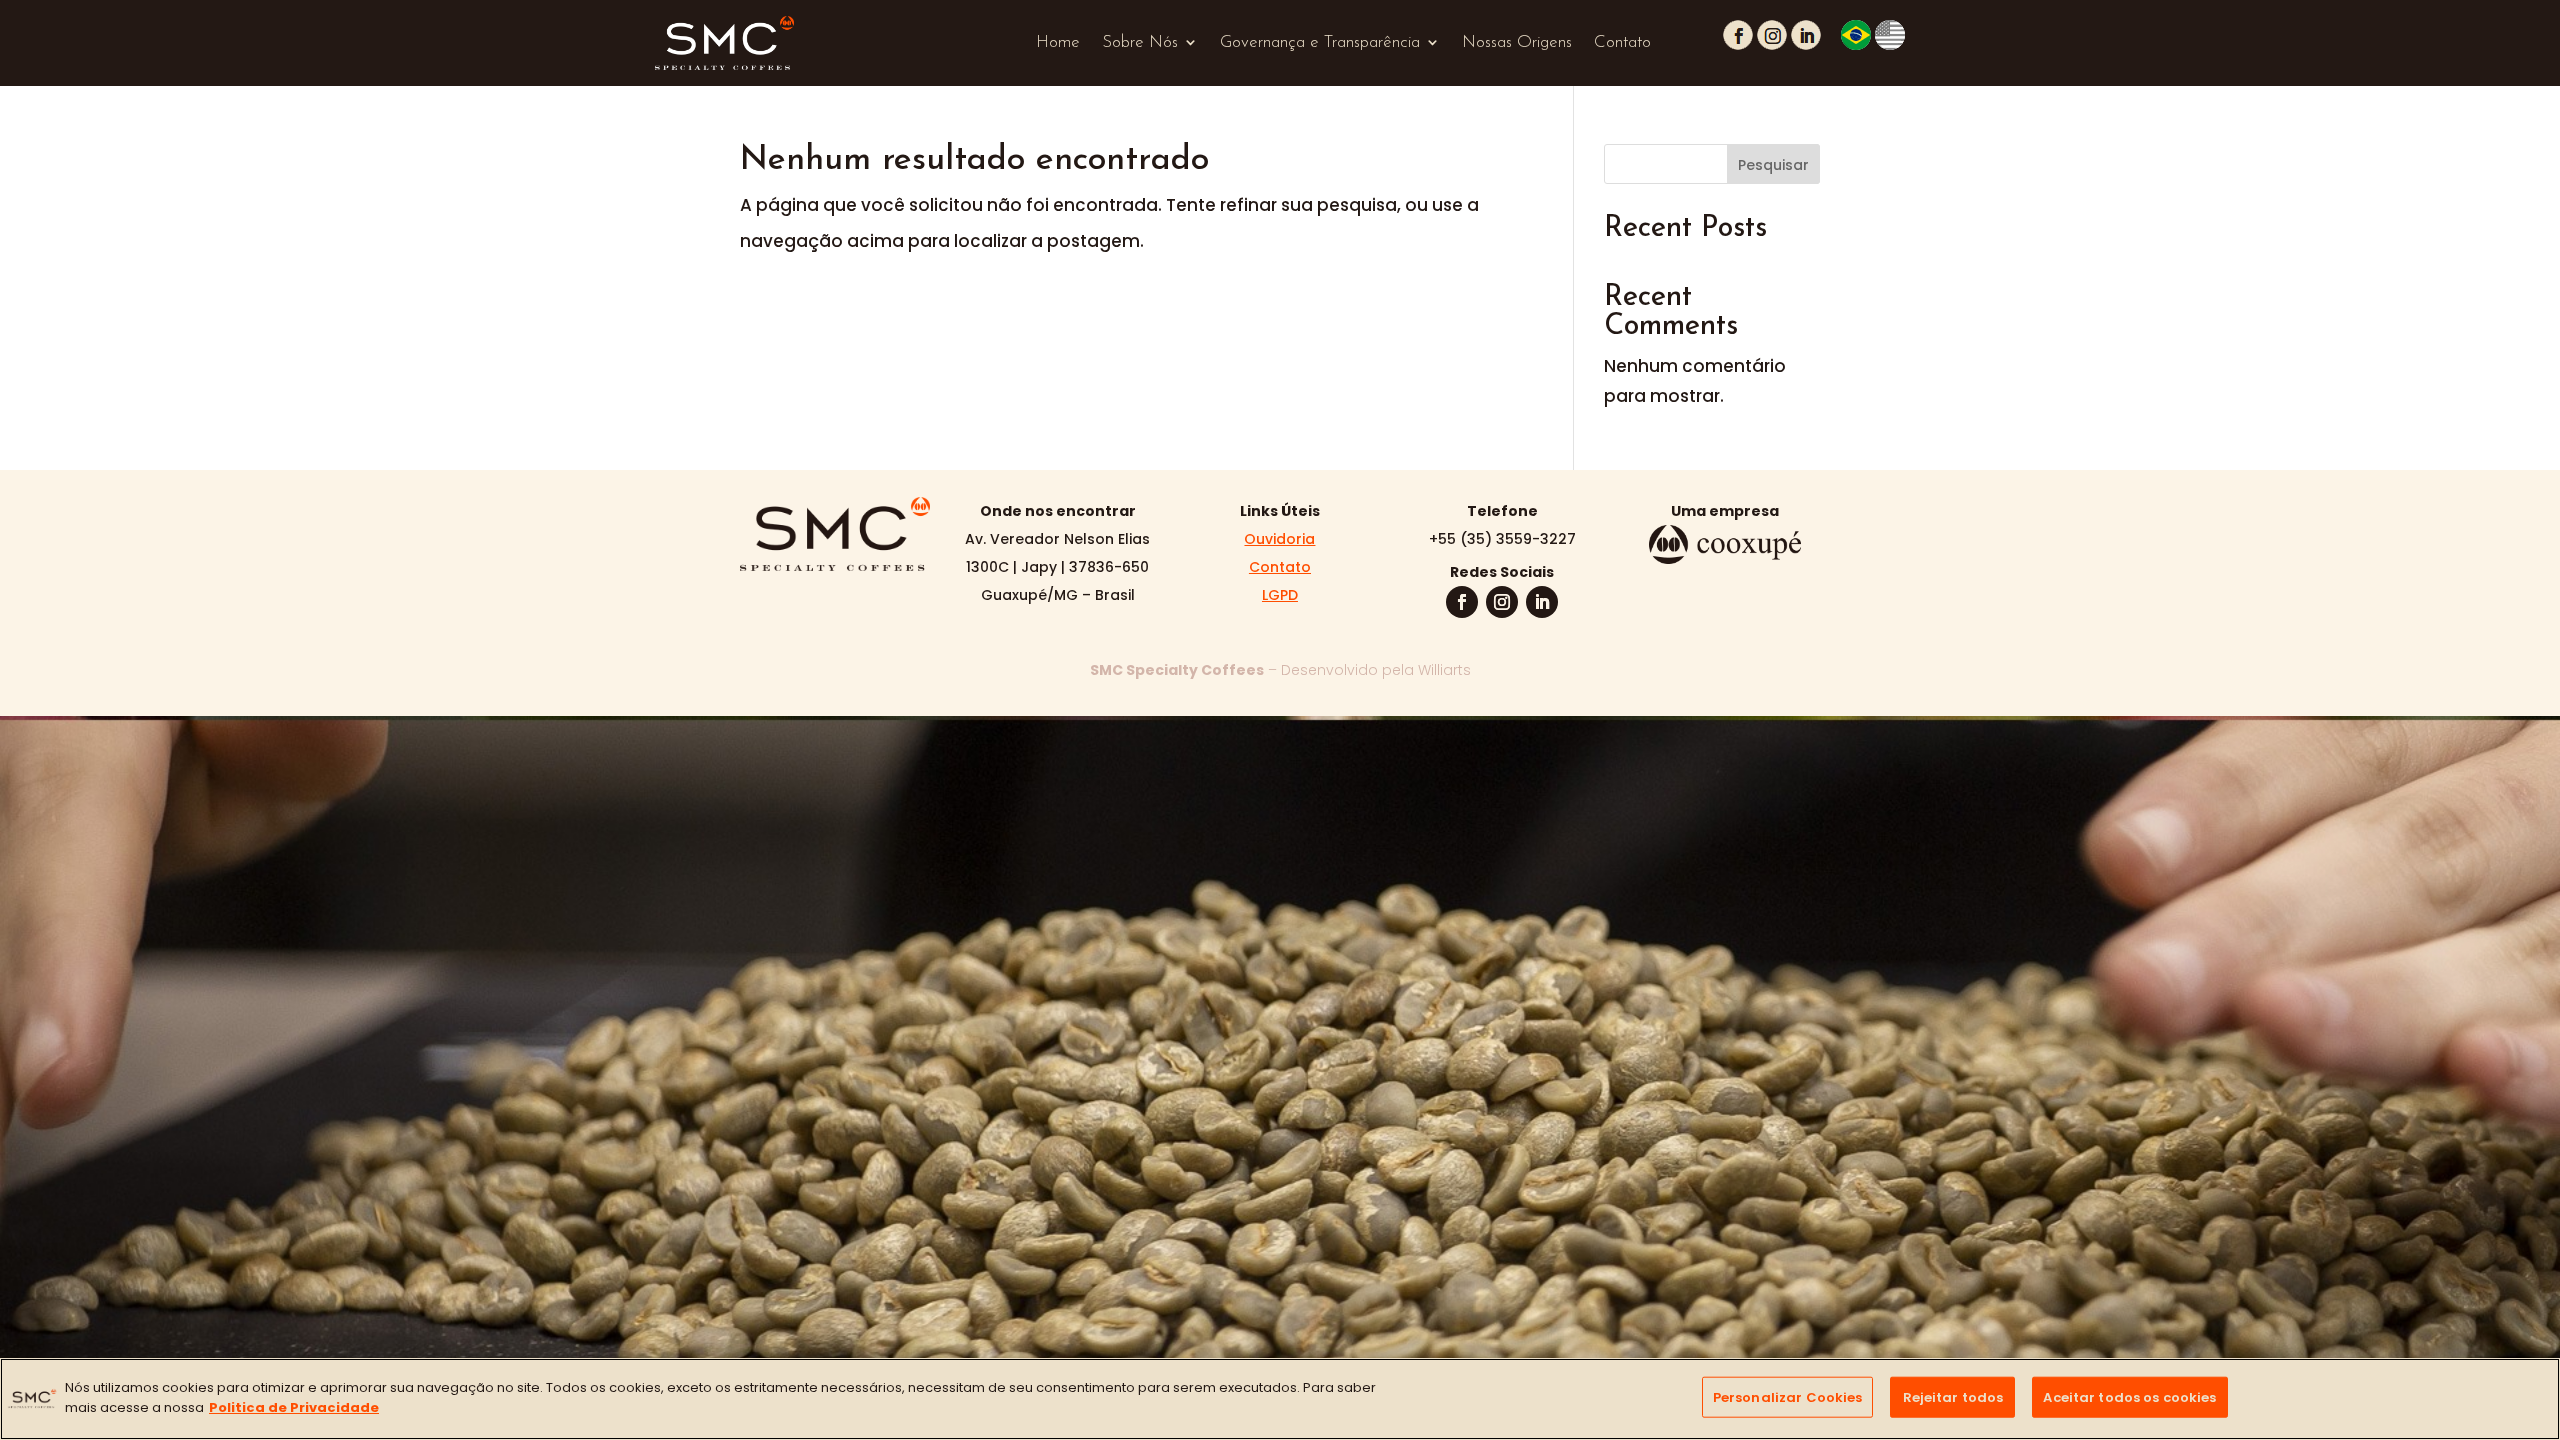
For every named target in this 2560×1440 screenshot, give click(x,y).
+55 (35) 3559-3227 (1502, 539)
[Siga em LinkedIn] (1542, 602)
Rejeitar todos (1953, 1397)
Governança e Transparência (1320, 42)
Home (1058, 42)
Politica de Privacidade (294, 1406)
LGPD (1280, 595)
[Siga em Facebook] (1462, 602)
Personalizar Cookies (1788, 1397)
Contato (1622, 42)
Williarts (1444, 670)
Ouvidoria (1279, 539)
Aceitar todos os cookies (2129, 1397)
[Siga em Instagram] (1502, 602)
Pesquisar (1773, 165)
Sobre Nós (1140, 42)
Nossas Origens (1517, 42)
